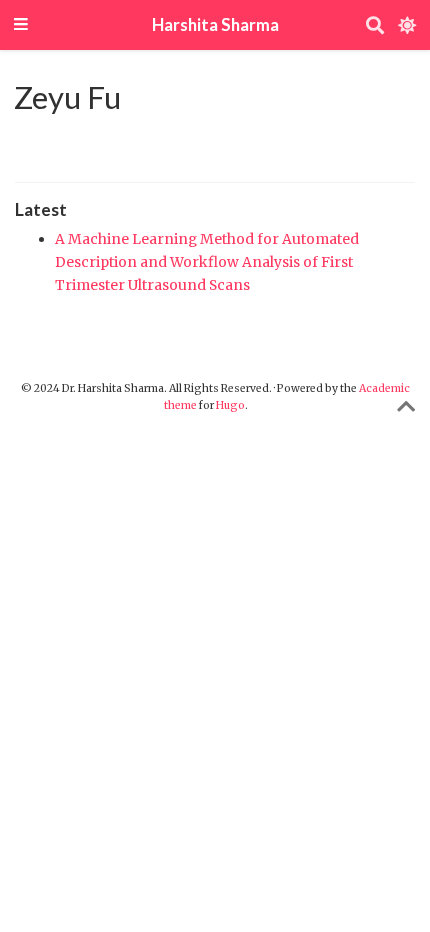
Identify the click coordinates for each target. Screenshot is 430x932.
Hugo (230, 405)
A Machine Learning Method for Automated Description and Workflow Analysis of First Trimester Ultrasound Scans (207, 262)
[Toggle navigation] (21, 25)
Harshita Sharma (215, 25)
